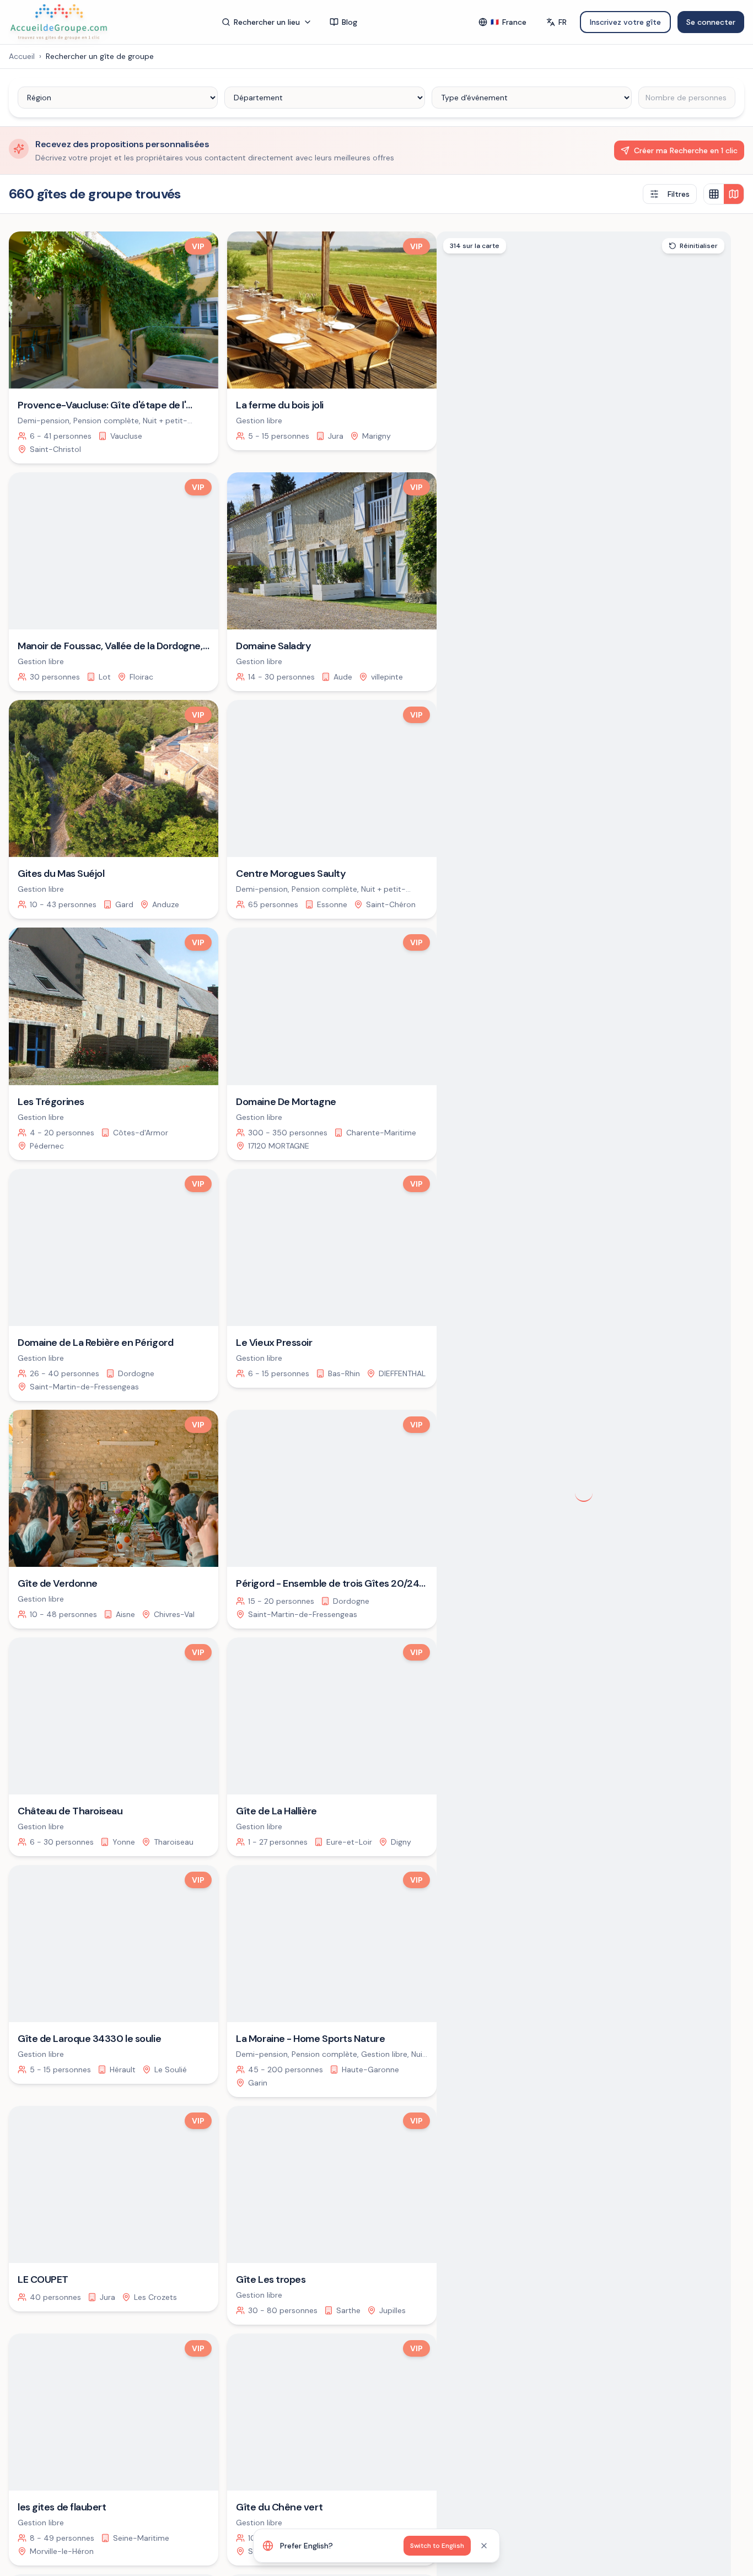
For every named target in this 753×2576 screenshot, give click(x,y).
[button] (668, 1574)
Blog (349, 22)
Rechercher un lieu (267, 22)
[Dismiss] (484, 2546)
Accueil (22, 56)
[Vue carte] (734, 194)
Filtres (679, 194)
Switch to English (437, 2546)
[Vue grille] (714, 194)
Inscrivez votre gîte (625, 22)
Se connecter (711, 22)
